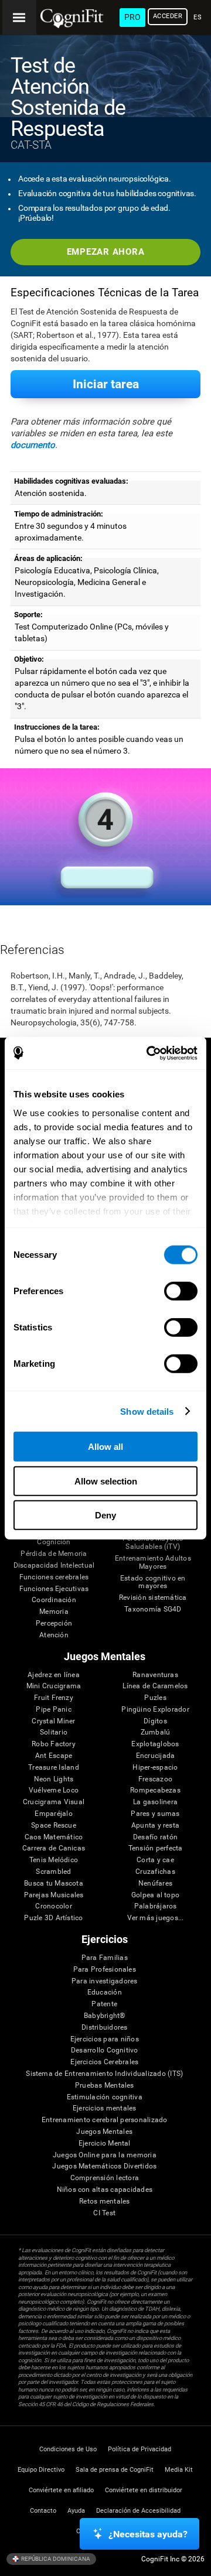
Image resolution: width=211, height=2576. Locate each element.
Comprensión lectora (105, 2178)
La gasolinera (155, 1802)
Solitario (54, 1732)
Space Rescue (54, 1826)
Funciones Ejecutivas (54, 1589)
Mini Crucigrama (54, 1686)
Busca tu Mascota (54, 1884)
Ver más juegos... (156, 1918)
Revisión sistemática (153, 1598)
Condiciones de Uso (68, 2449)
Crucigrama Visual (54, 1802)
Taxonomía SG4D (153, 1609)
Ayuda (76, 2511)
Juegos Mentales (104, 2132)
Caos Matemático (54, 1837)
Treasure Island (54, 1768)
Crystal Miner (53, 1721)
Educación (105, 1992)
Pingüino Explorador (155, 1710)
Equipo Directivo (41, 2470)
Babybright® (105, 2016)
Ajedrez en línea (54, 1675)
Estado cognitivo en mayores (153, 1583)
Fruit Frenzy (54, 1698)
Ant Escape (54, 1756)
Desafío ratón (155, 1837)
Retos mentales (104, 2202)
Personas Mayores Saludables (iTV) (153, 1543)
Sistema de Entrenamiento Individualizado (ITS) (104, 2074)
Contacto (43, 2511)
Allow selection (106, 1481)
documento (33, 445)
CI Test (104, 2213)
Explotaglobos (155, 1744)
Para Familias (105, 1958)
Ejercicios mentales (105, 2108)
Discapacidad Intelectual (54, 1566)
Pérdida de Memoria (54, 1554)
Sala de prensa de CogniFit (115, 2470)
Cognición (54, 1542)
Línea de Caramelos (155, 1686)
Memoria (54, 1612)
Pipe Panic (53, 1710)
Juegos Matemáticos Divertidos (104, 2166)
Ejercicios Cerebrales (104, 2062)
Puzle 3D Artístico (53, 1918)
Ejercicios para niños (105, 2039)
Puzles (155, 1698)
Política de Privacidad (139, 2449)
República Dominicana (55, 2558)
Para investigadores (105, 1981)
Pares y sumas (155, 1814)
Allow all (105, 1447)
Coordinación (54, 1600)
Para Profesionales (105, 1970)
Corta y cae (155, 1860)
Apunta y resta (155, 1826)
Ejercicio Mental (105, 2144)
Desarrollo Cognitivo (105, 2050)
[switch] (181, 1291)
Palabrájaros (156, 1906)
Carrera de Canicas (54, 1848)
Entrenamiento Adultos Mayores (153, 1563)
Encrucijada (156, 1756)
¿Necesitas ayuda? (148, 2534)
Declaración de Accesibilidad (138, 2511)
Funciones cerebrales (54, 1577)
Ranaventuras (155, 1675)
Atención (54, 1635)
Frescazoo (155, 1779)
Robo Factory (54, 1744)
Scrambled (53, 1872)
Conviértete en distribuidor (144, 2490)
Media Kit (179, 2470)
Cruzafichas (155, 1872)
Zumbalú (156, 1732)
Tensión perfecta (156, 1848)
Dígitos (155, 1721)
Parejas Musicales (54, 1895)
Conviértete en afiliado (61, 2490)
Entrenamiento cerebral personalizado (105, 2120)
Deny (105, 1515)
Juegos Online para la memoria (105, 2155)
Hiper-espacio (155, 1768)
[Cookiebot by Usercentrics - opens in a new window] (149, 1053)
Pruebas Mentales (105, 2086)
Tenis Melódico (54, 1860)
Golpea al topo (155, 1895)
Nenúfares (155, 1884)
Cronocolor (53, 1906)
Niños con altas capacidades (105, 2190)
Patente (104, 2004)
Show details (147, 1411)
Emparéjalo (53, 1814)
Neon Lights (54, 1779)
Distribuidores (104, 2028)
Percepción (54, 1624)
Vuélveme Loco (54, 1790)
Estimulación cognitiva (105, 2097)
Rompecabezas (155, 1790)
